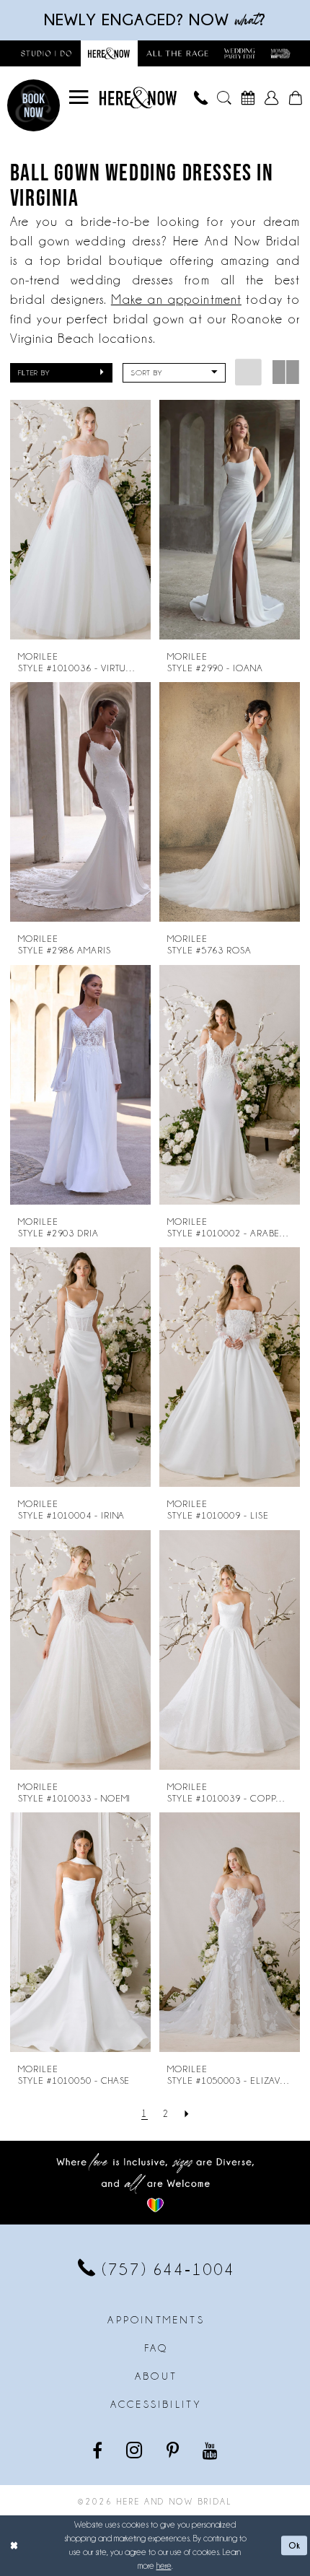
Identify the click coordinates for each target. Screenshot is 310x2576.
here (164, 2566)
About (156, 2376)
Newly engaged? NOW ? (155, 19)
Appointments (156, 2320)
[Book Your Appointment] (248, 98)
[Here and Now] (138, 98)
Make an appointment (176, 300)
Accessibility (156, 2404)
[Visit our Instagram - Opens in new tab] (136, 2450)
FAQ (156, 2348)
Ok (295, 2545)
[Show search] (224, 98)
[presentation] (81, 520)
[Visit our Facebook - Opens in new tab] (98, 2450)
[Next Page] (187, 2113)
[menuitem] (79, 97)
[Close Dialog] (14, 2546)
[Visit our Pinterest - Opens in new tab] (174, 2450)
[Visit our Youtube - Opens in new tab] (211, 2450)
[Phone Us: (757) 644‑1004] (201, 98)
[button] (79, 97)
